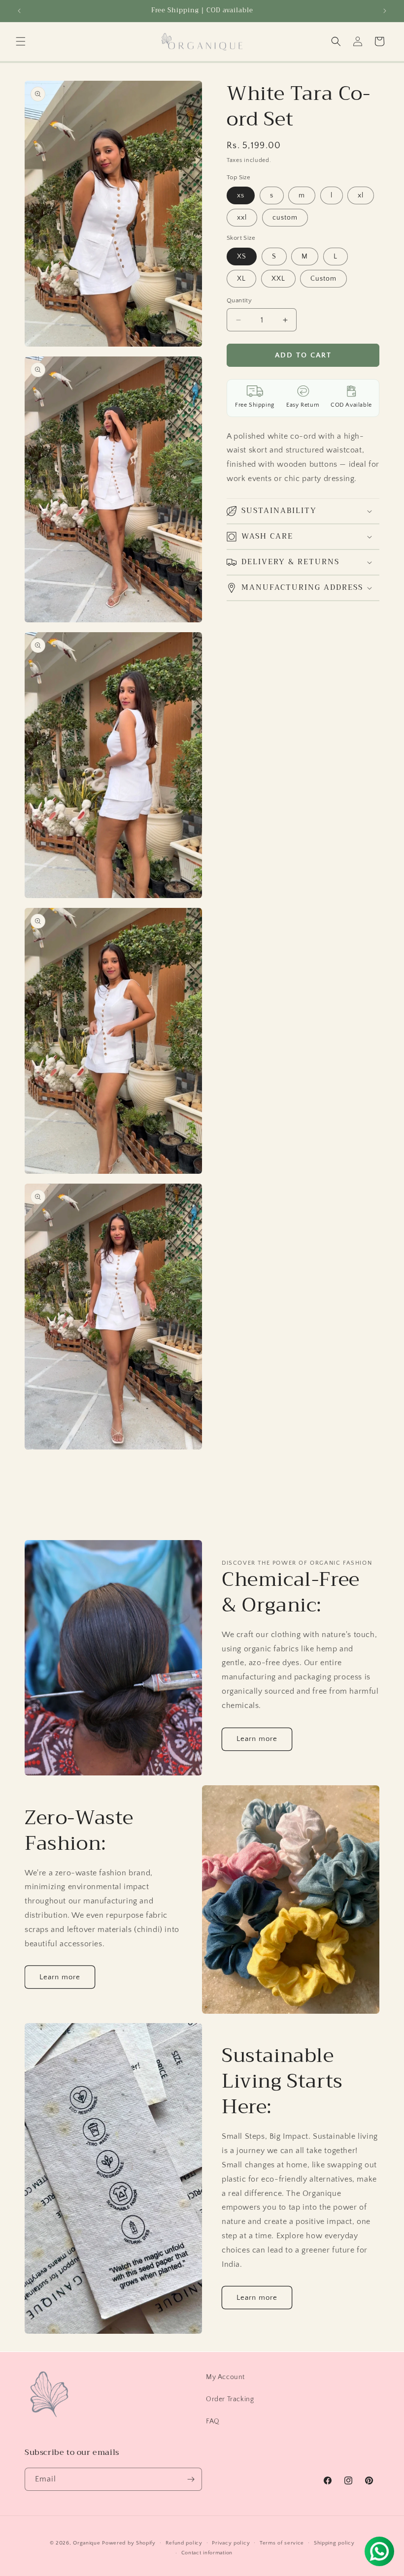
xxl (242, 218)
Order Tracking (230, 2399)
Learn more (257, 1739)
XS (242, 257)
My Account (225, 2377)
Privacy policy (231, 2543)
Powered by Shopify (129, 2543)
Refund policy (184, 2543)
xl (361, 195)
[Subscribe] (191, 2479)
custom (285, 218)
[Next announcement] (385, 11)
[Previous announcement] (19, 11)
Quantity (239, 300)
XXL (278, 279)
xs (241, 195)
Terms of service (282, 2543)
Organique (86, 2543)
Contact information (207, 2553)
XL (241, 279)
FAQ (213, 2421)
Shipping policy (334, 2543)
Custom (323, 279)
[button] (21, 41)
